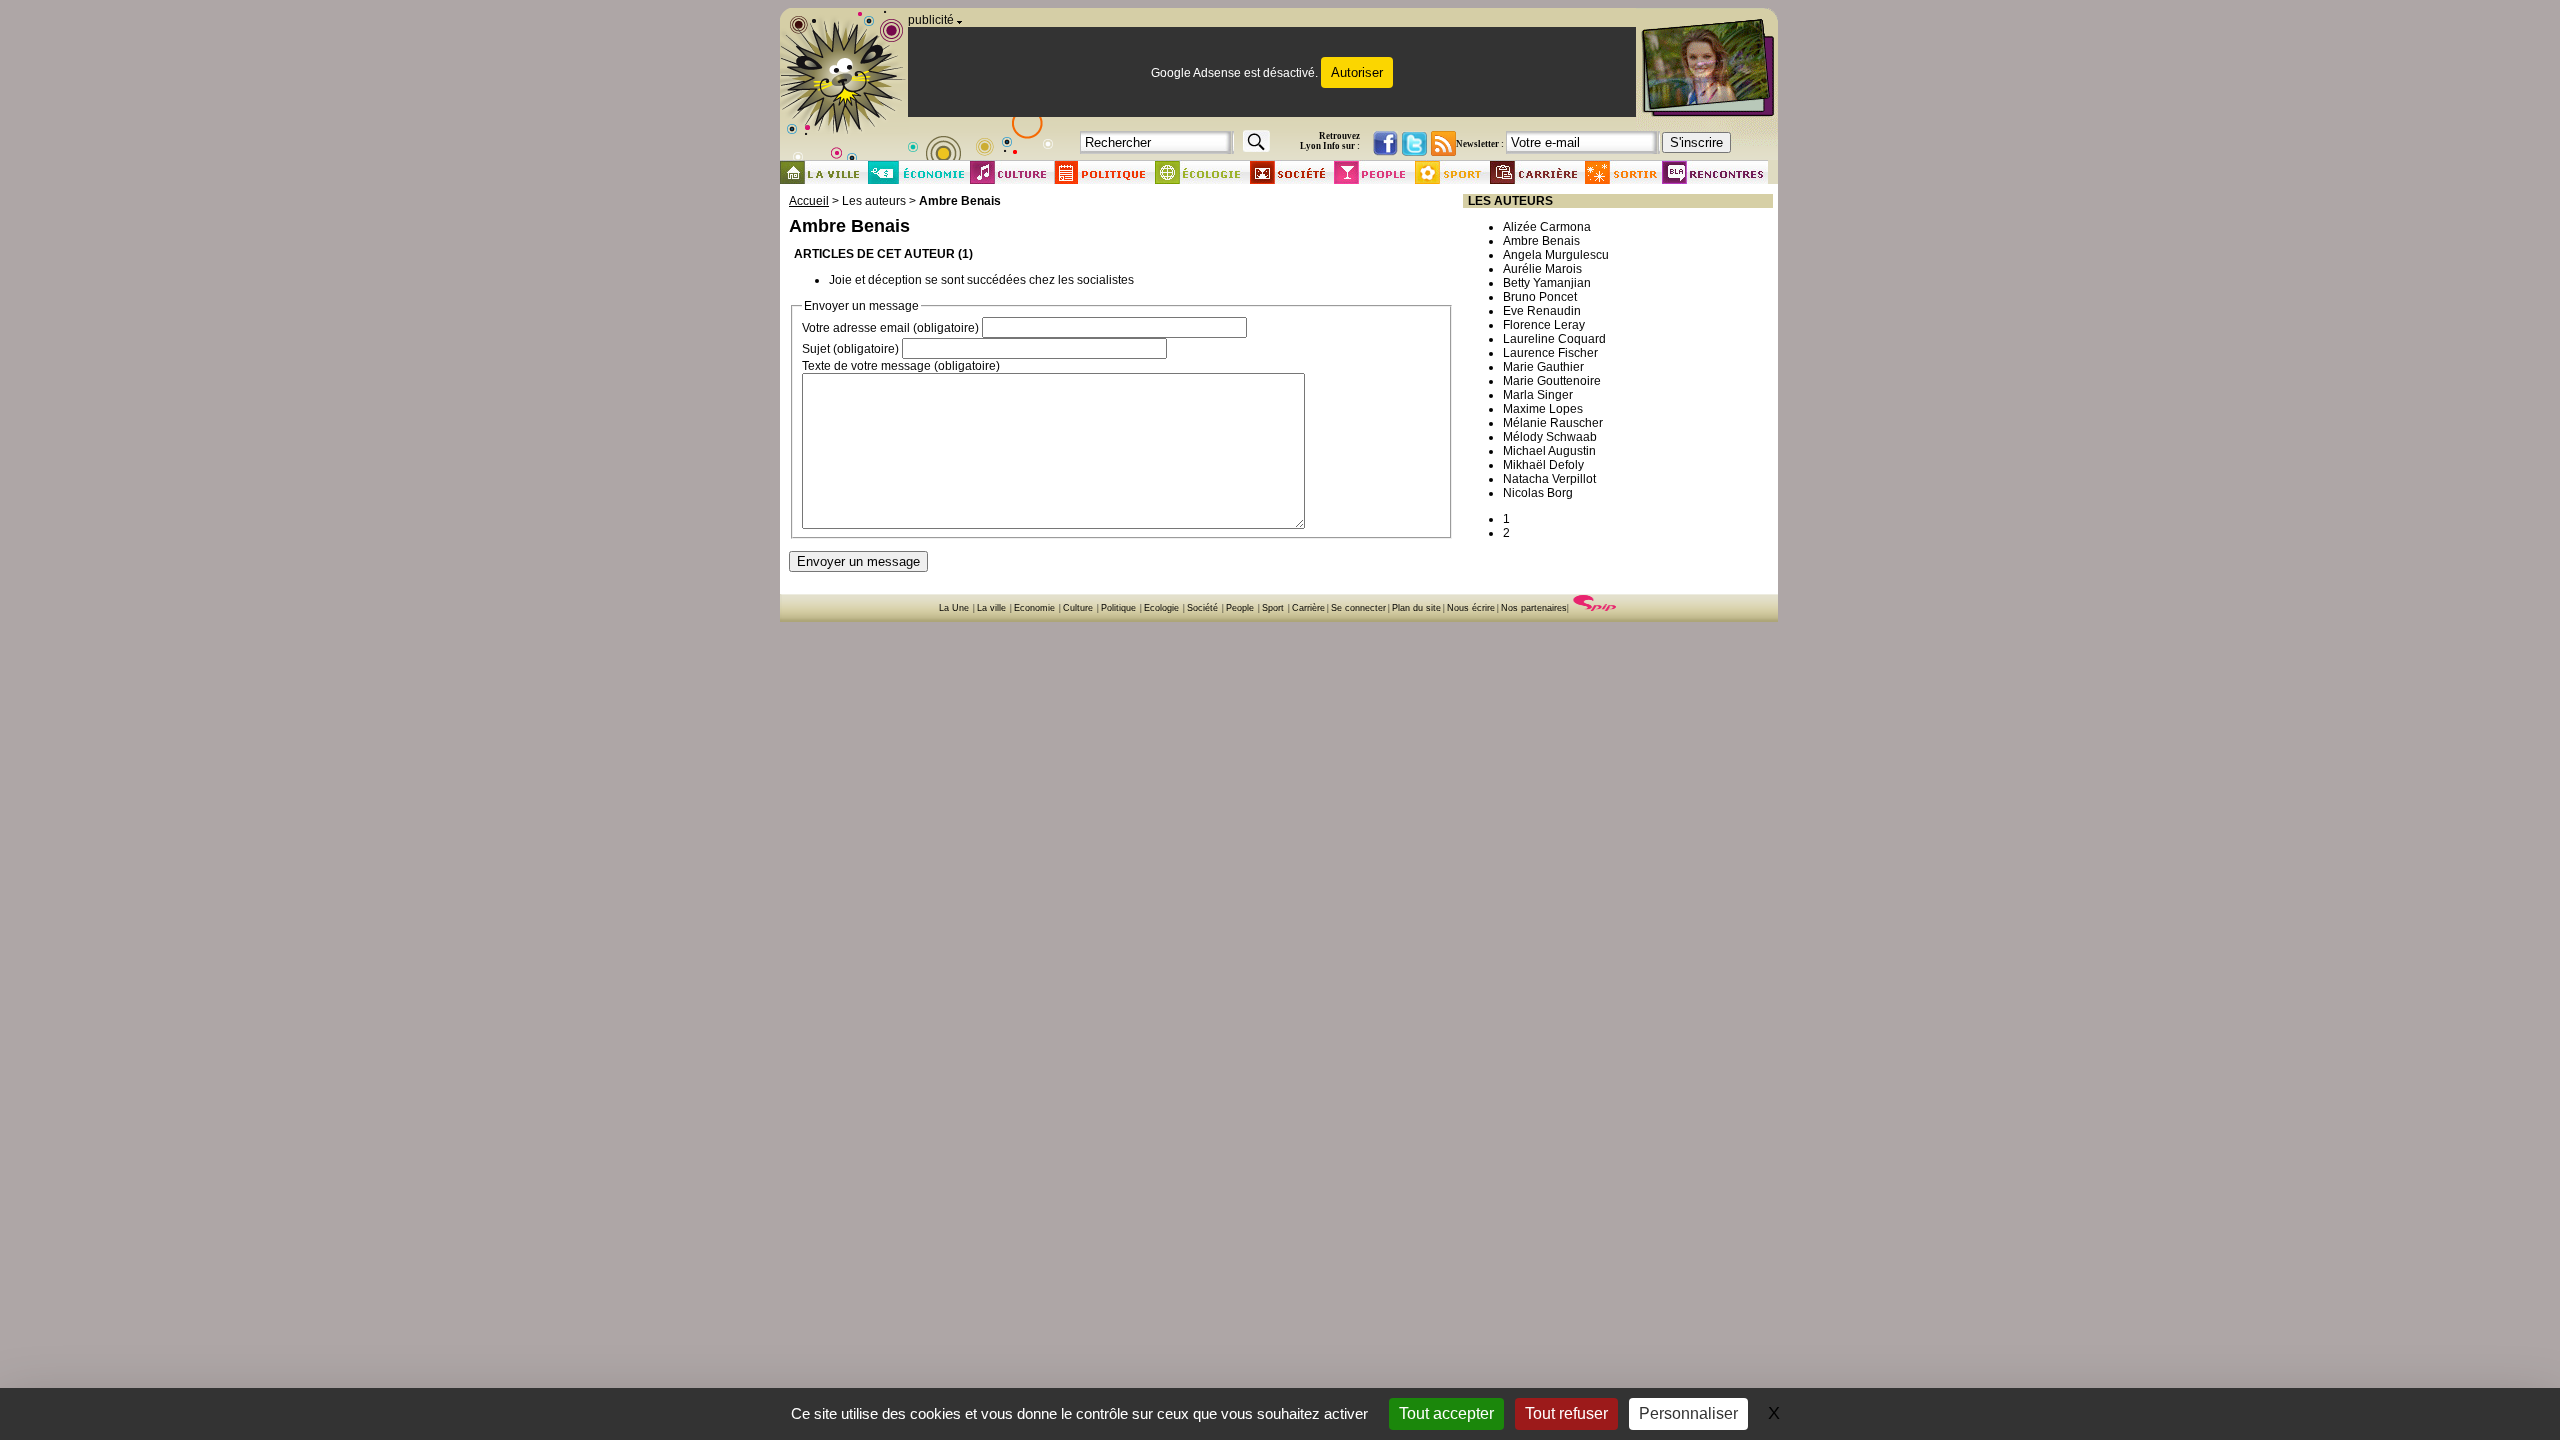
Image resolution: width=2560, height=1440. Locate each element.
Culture (1078, 608)
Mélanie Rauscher (1553, 423)
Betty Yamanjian (1547, 283)
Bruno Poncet (1540, 297)
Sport (1273, 608)
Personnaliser (1688, 1413)
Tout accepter (1446, 1413)
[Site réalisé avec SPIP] (1595, 608)
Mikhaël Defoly (1543, 465)
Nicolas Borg (1538, 493)
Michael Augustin (1549, 451)
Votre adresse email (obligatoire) (890, 328)
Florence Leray (1544, 325)
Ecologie (1161, 608)
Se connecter (1358, 608)
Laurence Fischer (1550, 353)
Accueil (809, 201)
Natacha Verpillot (1549, 479)
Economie (1034, 608)
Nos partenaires (1534, 608)
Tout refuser (1566, 1413)
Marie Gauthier (1543, 367)
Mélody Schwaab (1550, 437)
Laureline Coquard (1554, 339)
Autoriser (1357, 72)
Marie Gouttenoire (1552, 381)
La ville (991, 608)
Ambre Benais (1541, 241)
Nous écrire (1471, 608)
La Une (954, 608)
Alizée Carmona (1547, 227)
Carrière (1308, 608)
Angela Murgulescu (1556, 255)
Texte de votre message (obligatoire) (901, 366)
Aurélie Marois (1542, 269)
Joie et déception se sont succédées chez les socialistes (981, 280)
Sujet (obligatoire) (850, 349)
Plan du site (1416, 608)
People (1240, 608)
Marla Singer (1538, 395)
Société (1202, 608)
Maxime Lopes (1543, 409)
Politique (1118, 608)
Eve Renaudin (1542, 311)
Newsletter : (1480, 144)
